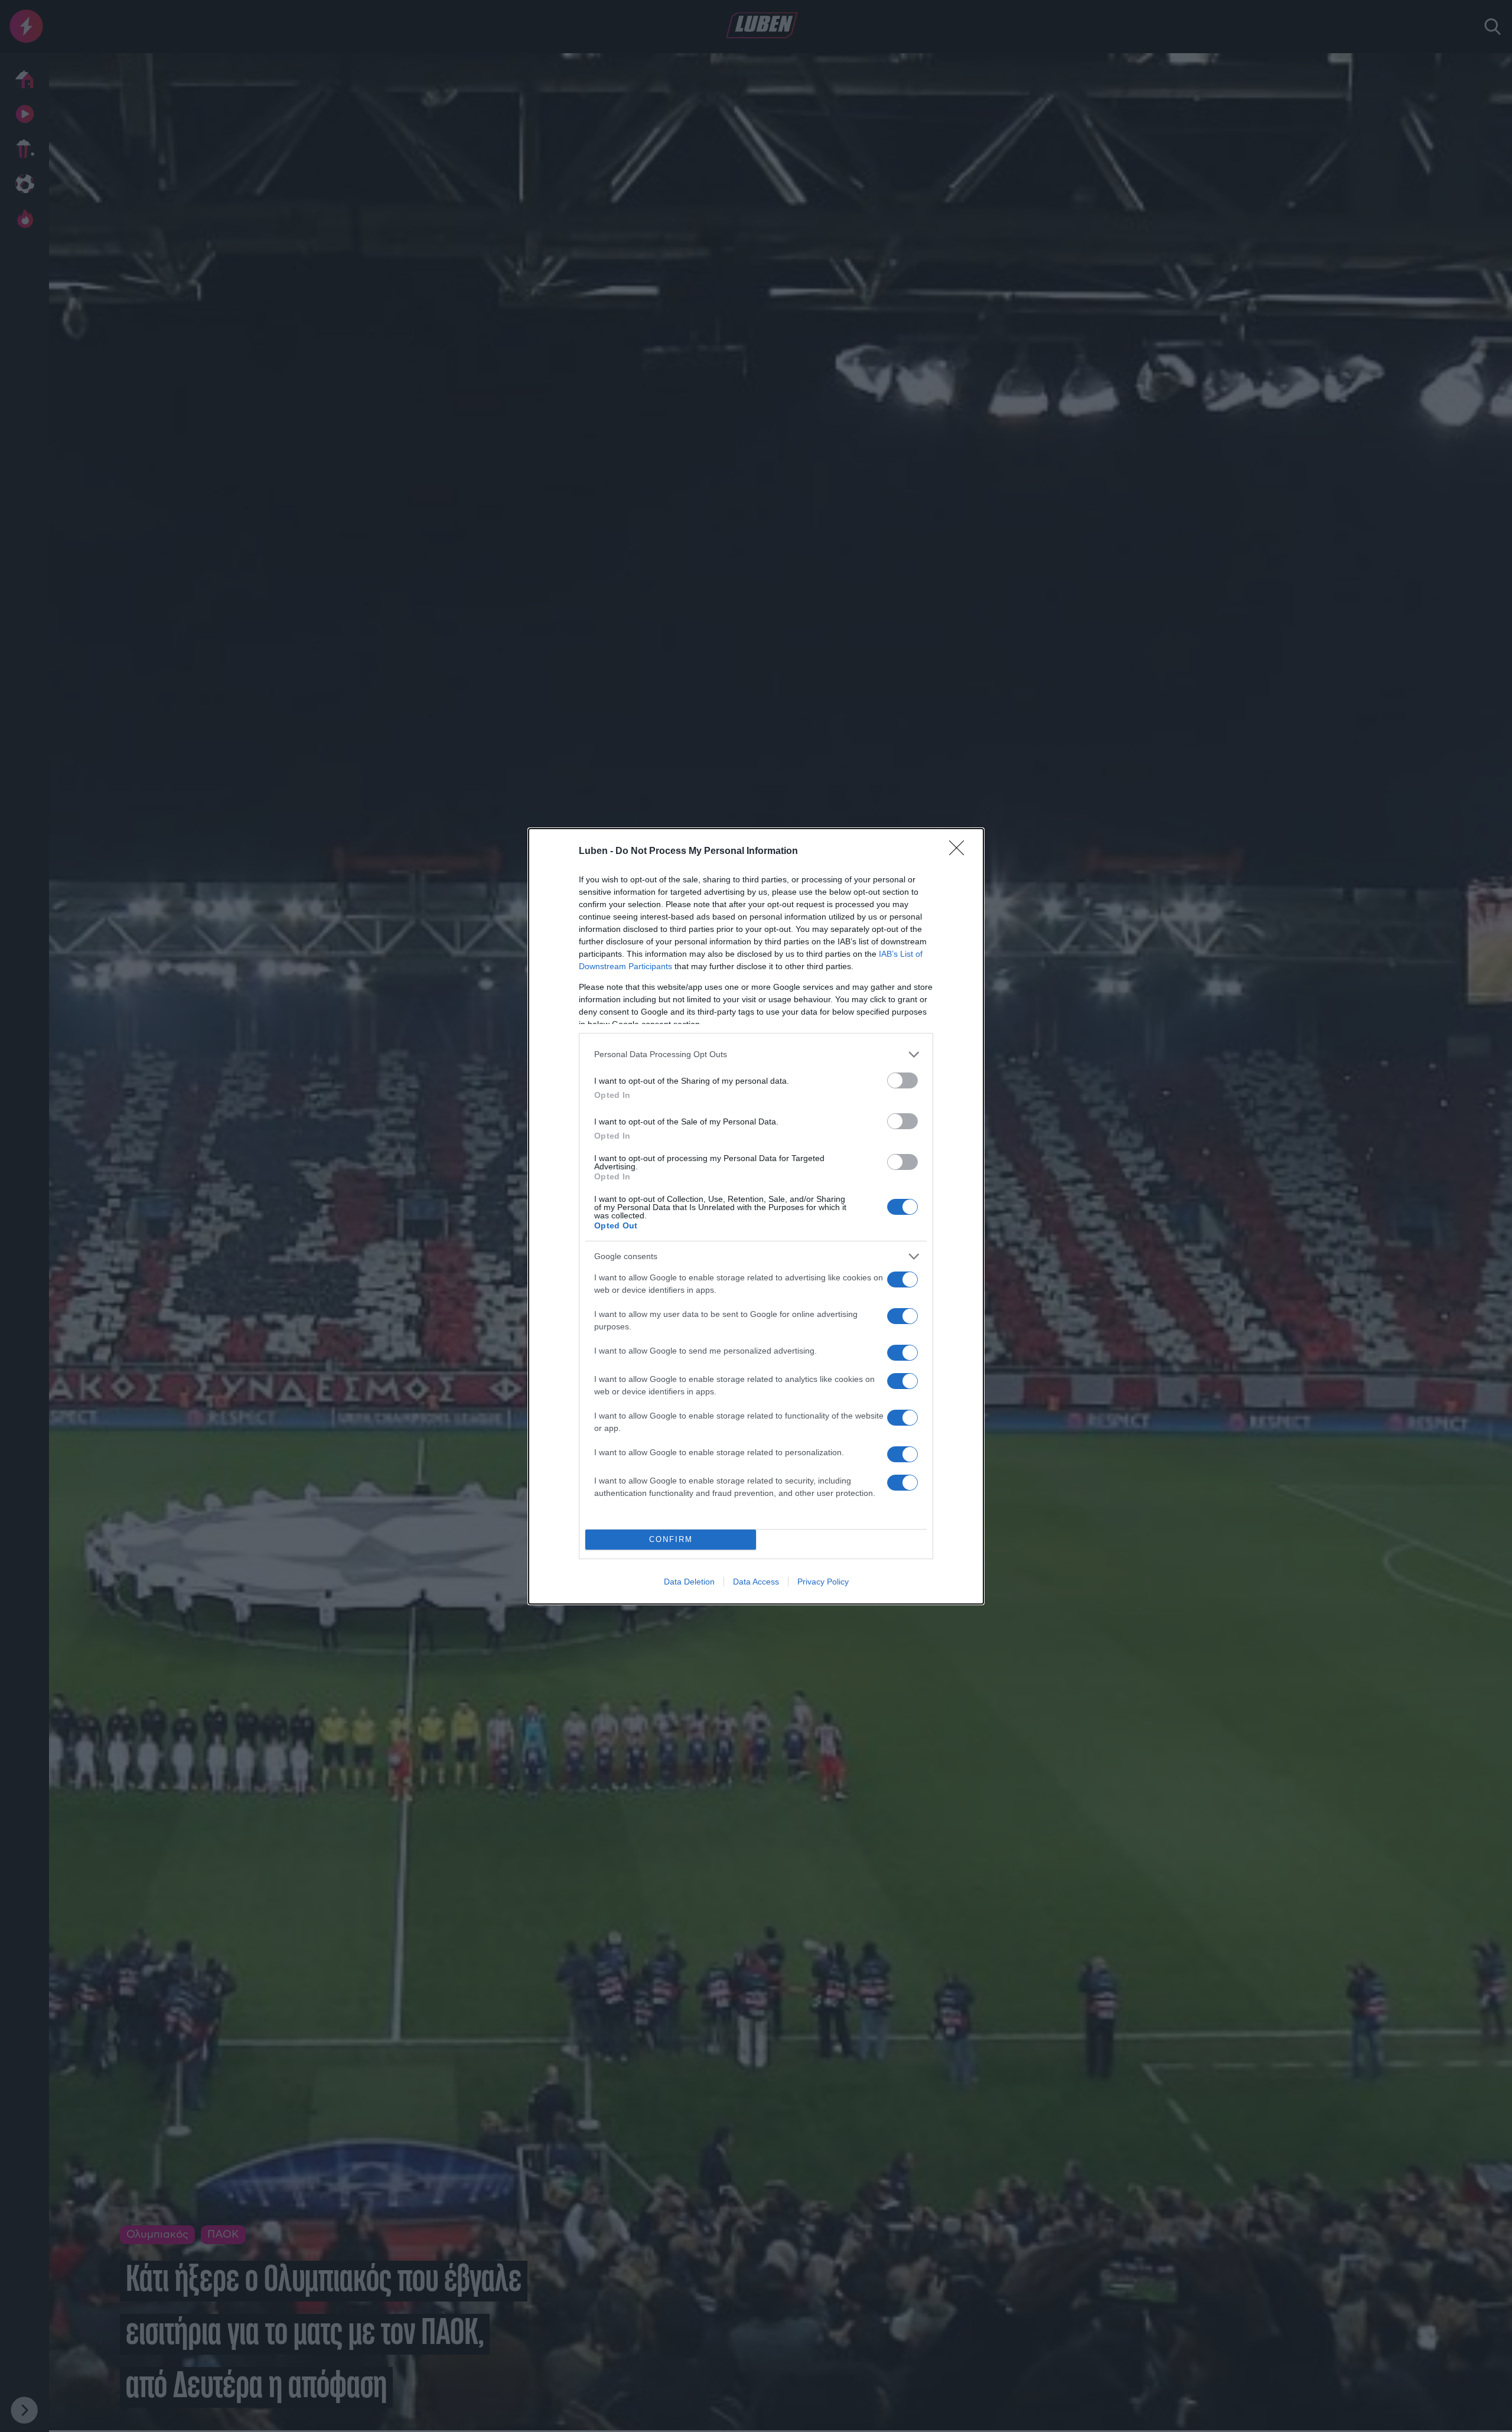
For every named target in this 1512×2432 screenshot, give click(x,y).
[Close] (960, 852)
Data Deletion (689, 1582)
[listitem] (756, 1054)
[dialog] (756, 1216)
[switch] (902, 1080)
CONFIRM (671, 1539)
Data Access (756, 1582)
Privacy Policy (823, 1582)
